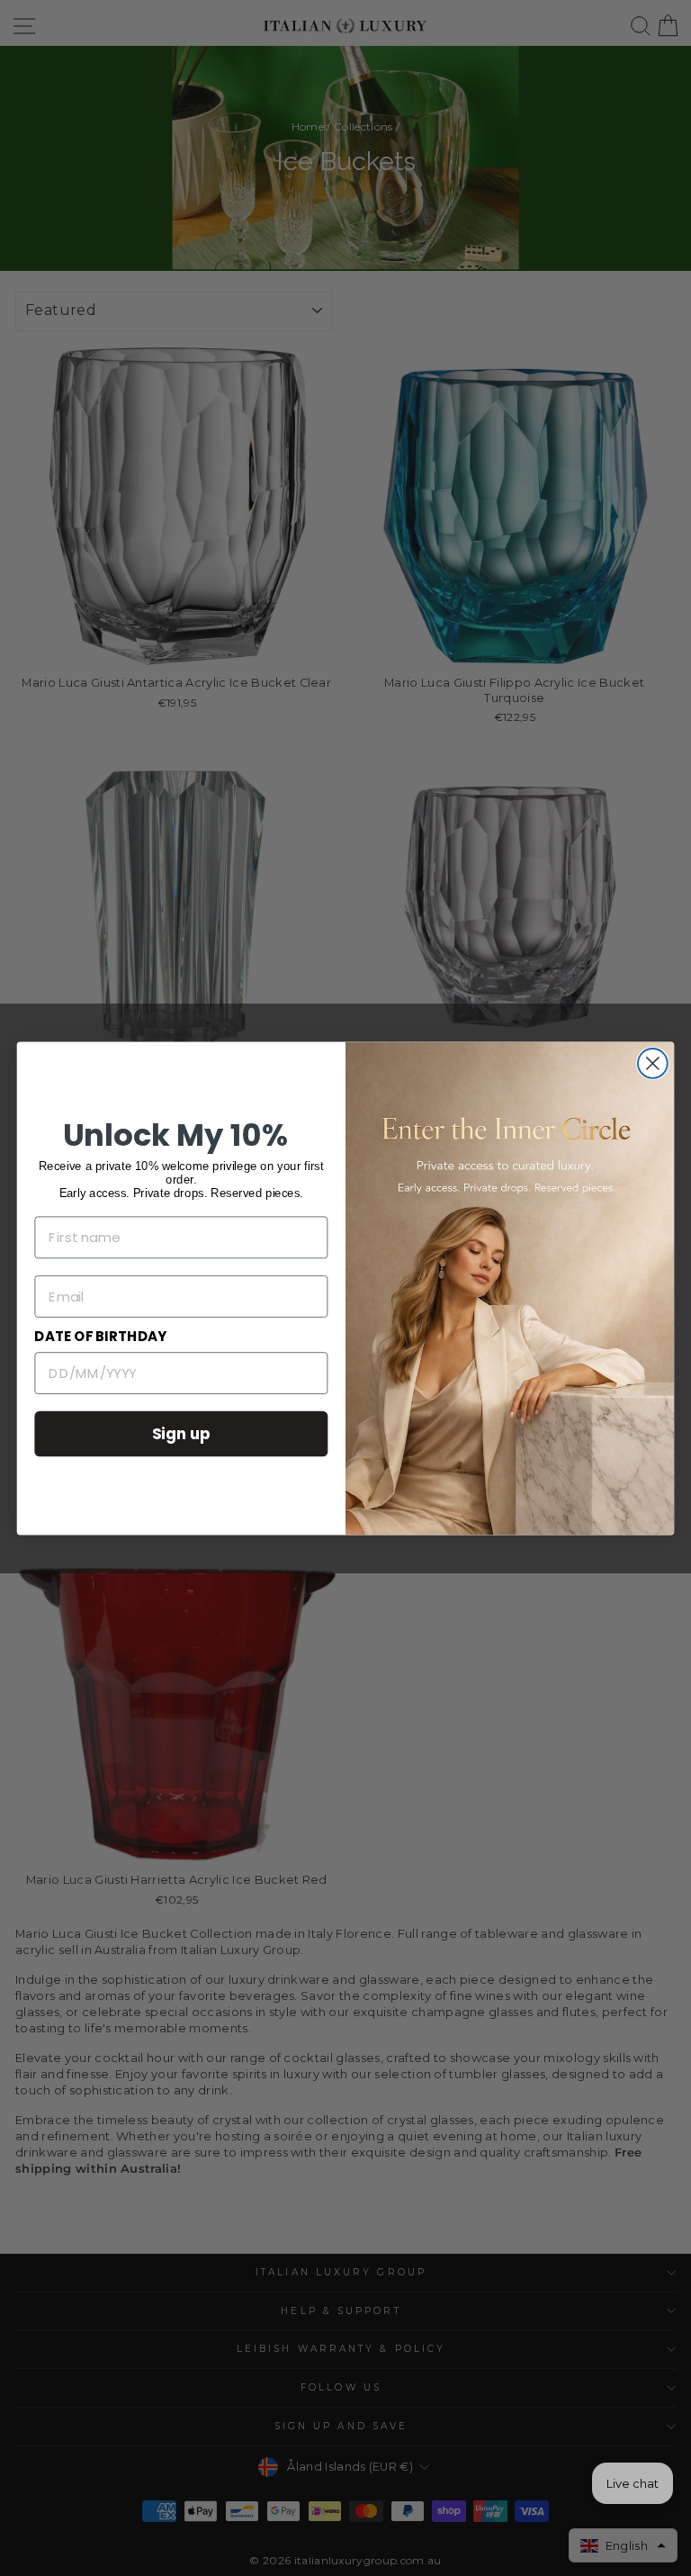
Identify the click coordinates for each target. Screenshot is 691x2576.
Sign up (182, 1432)
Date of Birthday (100, 1337)
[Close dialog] (653, 1063)
